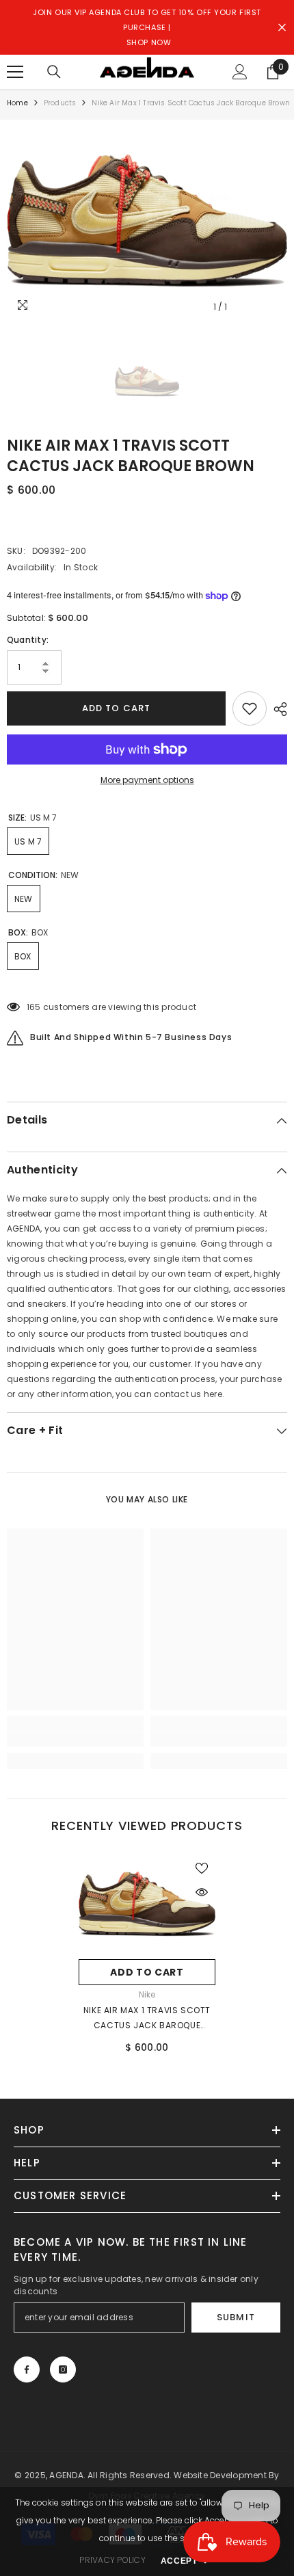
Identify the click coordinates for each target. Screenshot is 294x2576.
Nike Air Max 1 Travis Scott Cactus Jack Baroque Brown (147, 2019)
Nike (147, 1994)
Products (60, 103)
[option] (147, 220)
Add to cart (116, 708)
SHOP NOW (149, 42)
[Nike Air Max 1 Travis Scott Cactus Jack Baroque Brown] (147, 1903)
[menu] (15, 72)
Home (17, 103)
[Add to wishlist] (250, 708)
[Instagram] (63, 2369)
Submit (236, 2317)
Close (282, 28)
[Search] (54, 72)
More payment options (147, 780)
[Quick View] (202, 1892)
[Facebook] (27, 2369)
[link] (75, 1739)
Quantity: (28, 640)
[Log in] (240, 72)
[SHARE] (277, 709)
